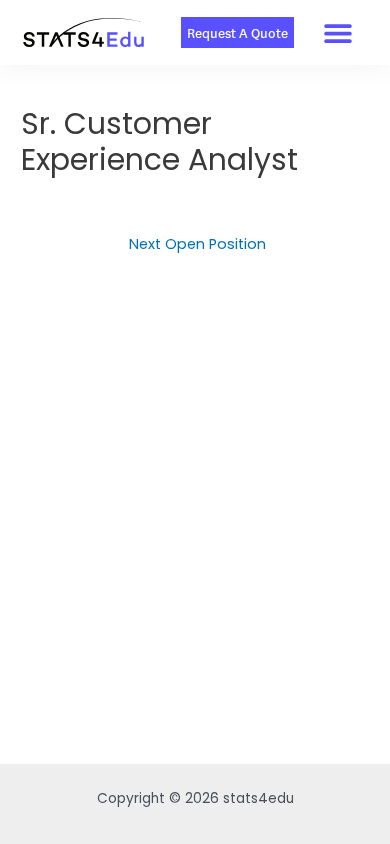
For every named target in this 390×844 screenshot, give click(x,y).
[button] (338, 32)
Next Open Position (197, 244)
